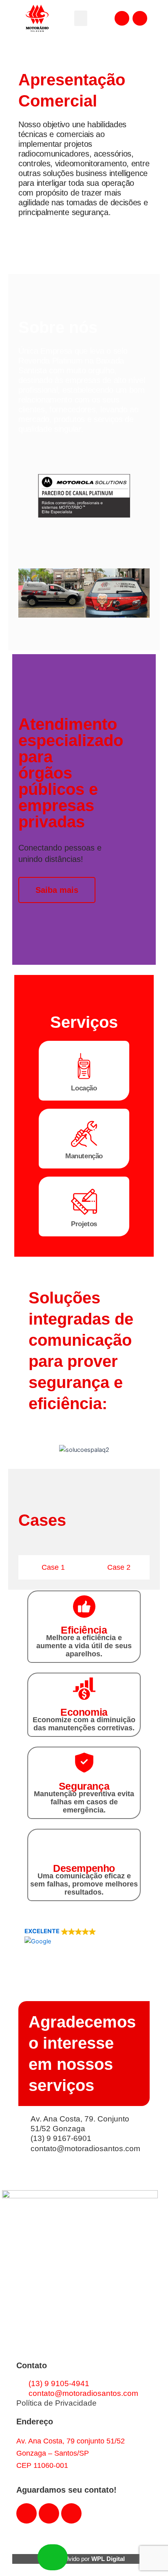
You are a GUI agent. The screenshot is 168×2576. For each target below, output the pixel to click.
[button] (81, 18)
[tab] (51, 1567)
